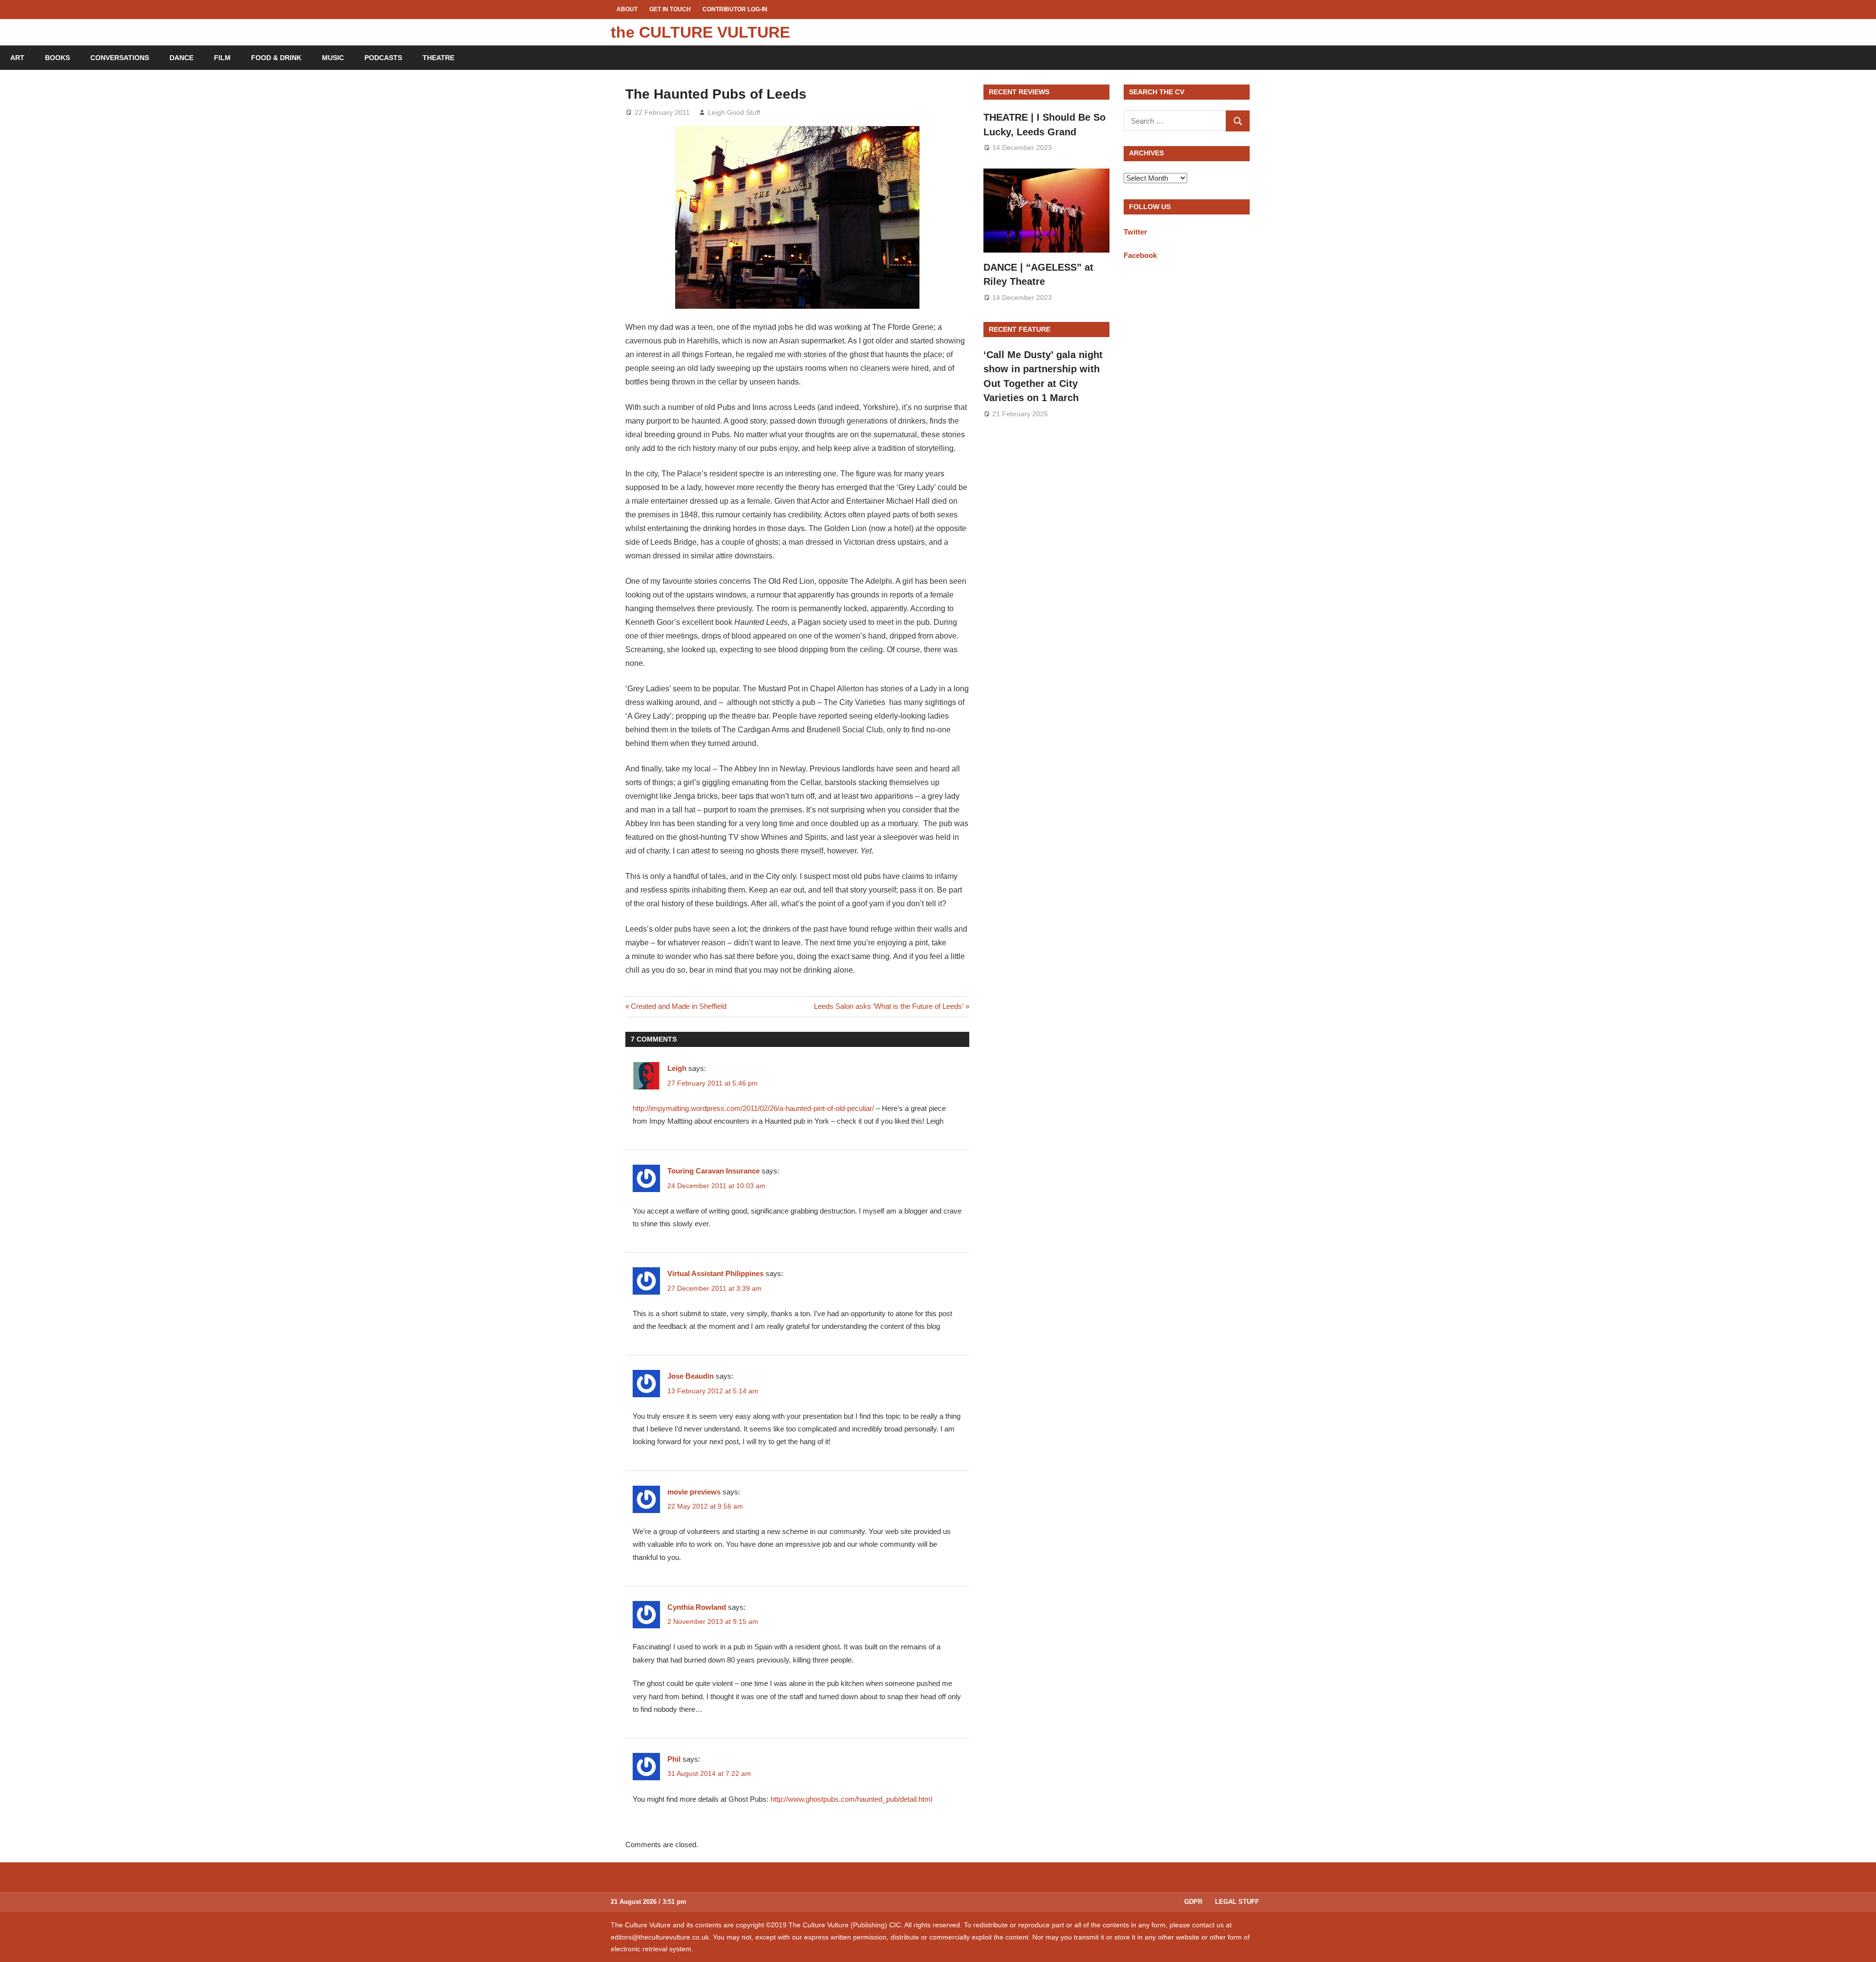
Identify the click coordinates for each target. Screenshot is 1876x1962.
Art (17, 58)
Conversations (120, 58)
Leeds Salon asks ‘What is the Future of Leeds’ (889, 1006)
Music (333, 58)
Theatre (438, 58)
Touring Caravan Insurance (714, 1171)
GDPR (1193, 1902)
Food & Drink (276, 58)
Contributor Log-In (735, 9)
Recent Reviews (1019, 92)
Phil (674, 1759)
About (627, 9)
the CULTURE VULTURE (700, 32)
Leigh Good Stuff (734, 112)
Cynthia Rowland (697, 1607)
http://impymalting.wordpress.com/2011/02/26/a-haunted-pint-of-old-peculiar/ (753, 1108)
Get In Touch (670, 9)
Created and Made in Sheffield (678, 1006)
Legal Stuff (1237, 1902)
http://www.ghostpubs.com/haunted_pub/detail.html (851, 1799)
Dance (181, 58)
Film (222, 58)
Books (57, 58)
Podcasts (383, 58)
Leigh (677, 1068)
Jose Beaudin (691, 1376)
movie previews (694, 1492)
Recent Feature (1020, 329)
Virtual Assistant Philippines (715, 1273)
